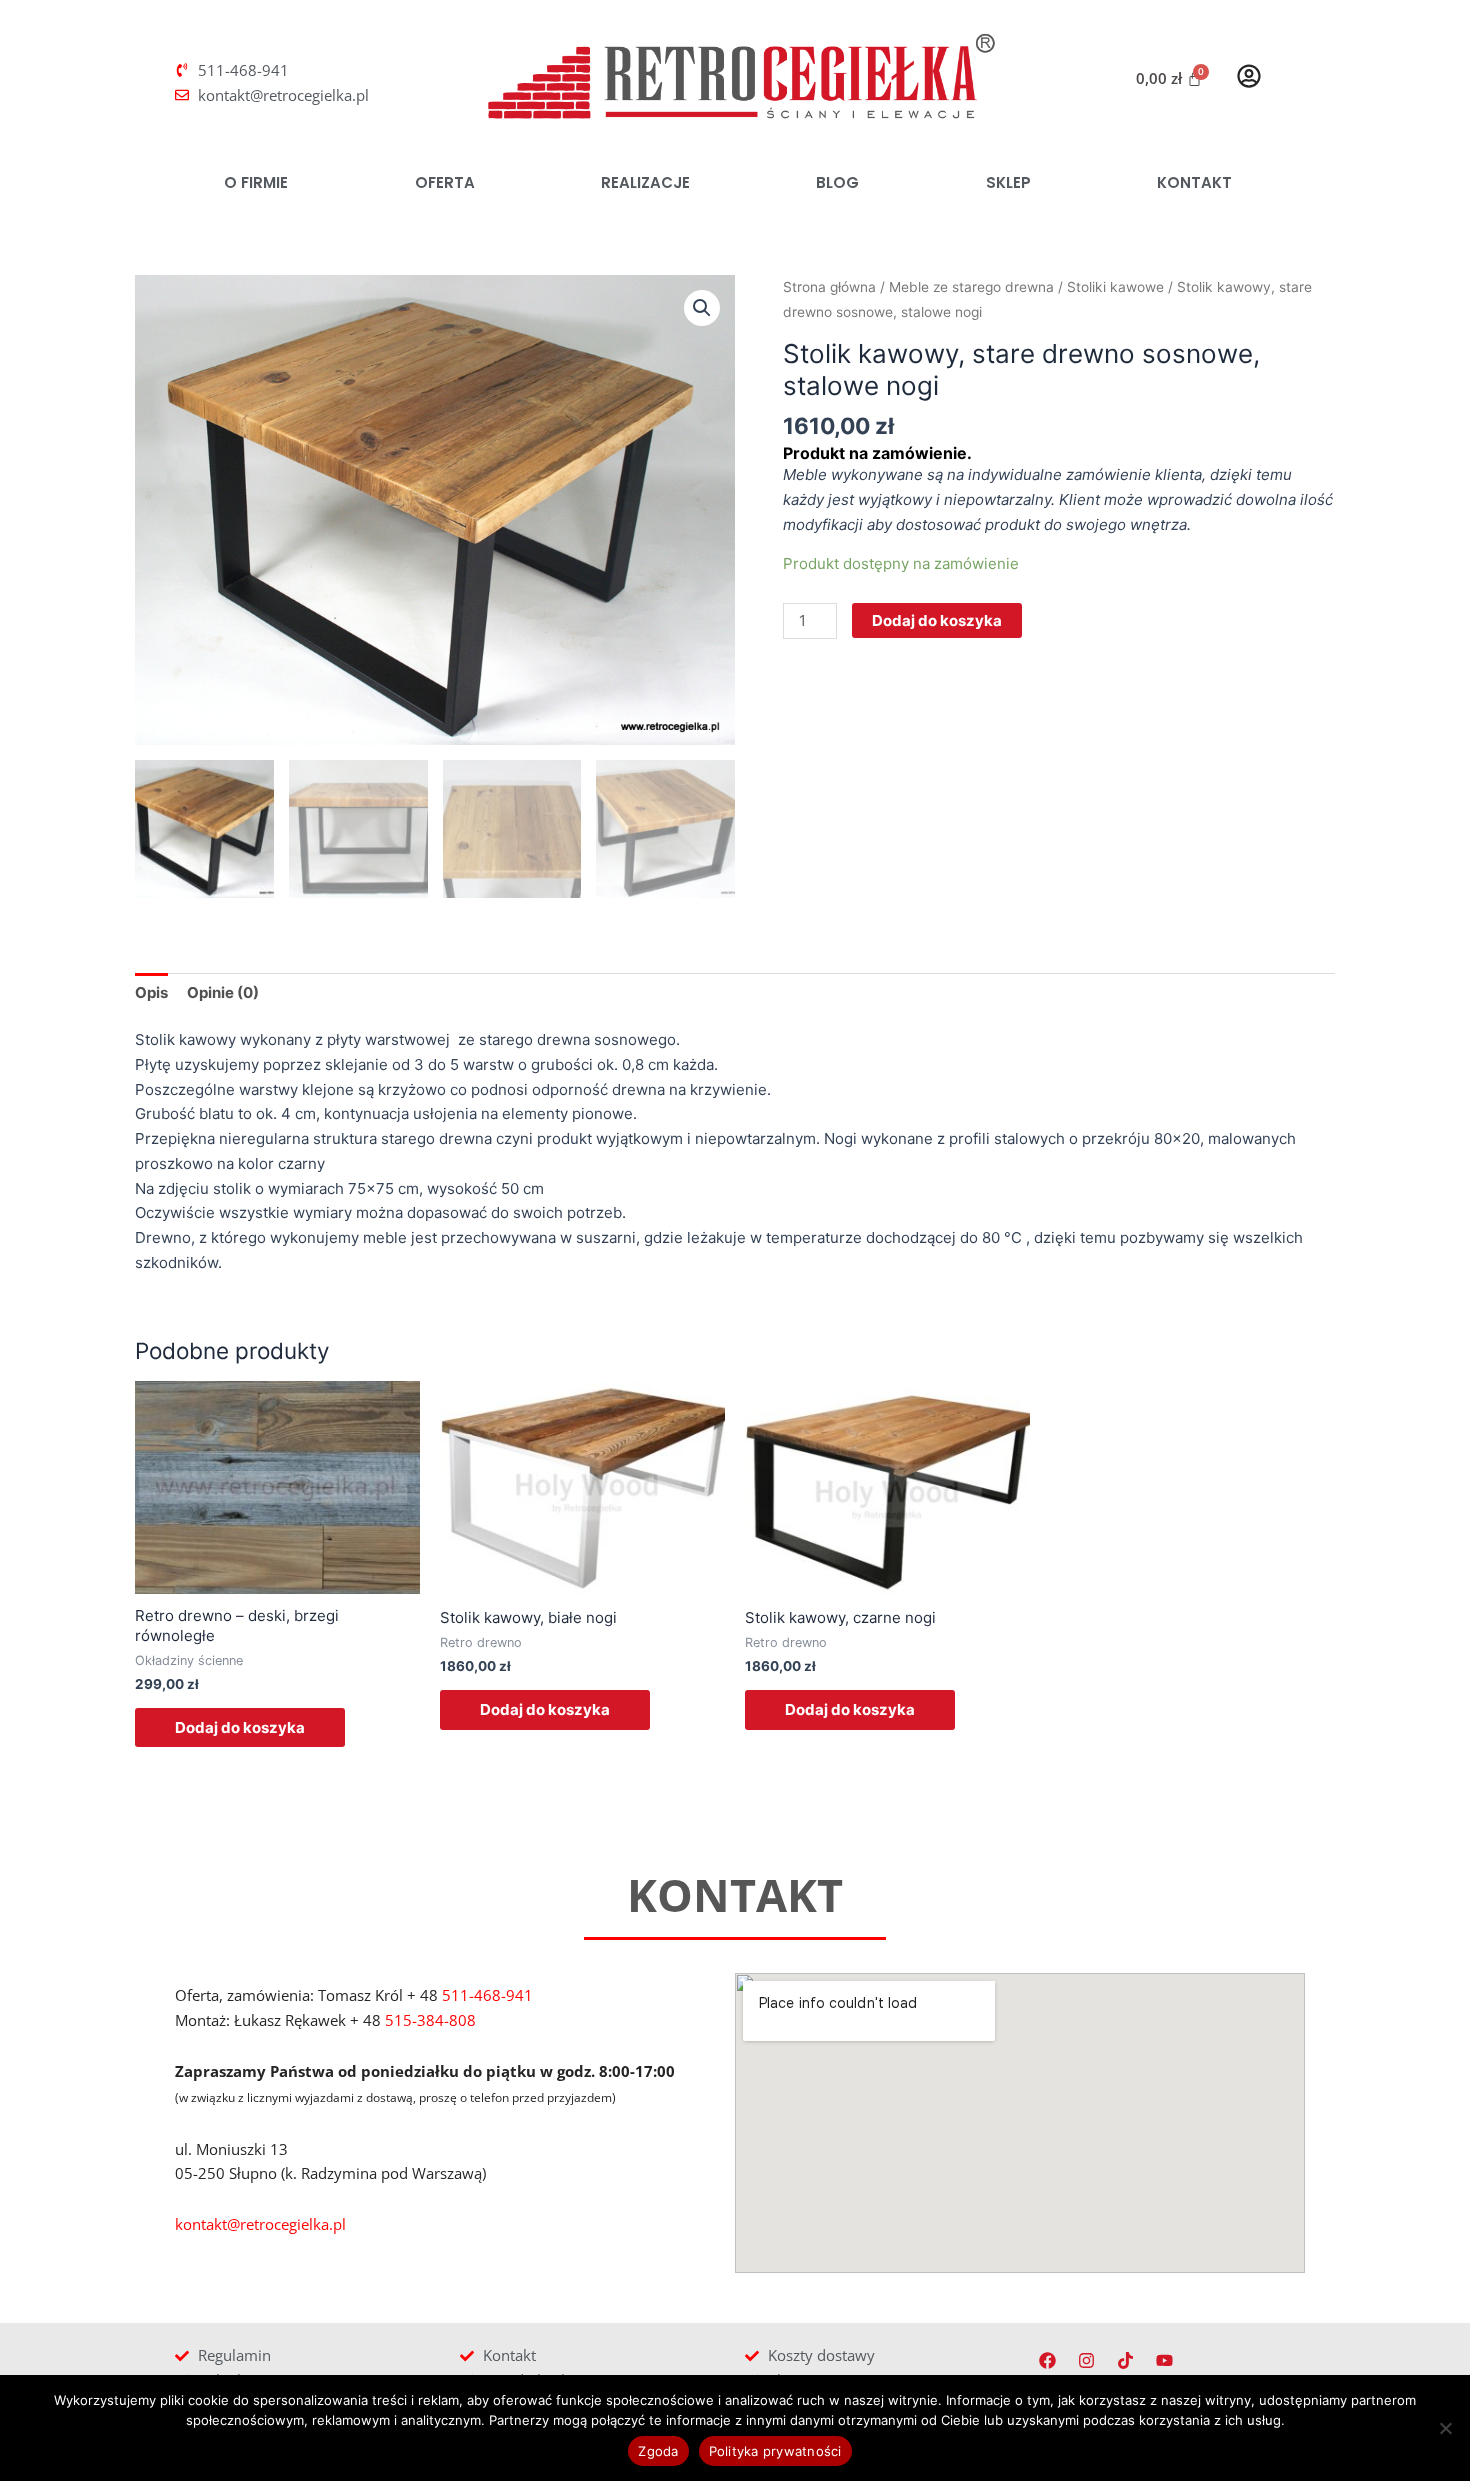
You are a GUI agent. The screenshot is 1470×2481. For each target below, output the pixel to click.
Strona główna (829, 287)
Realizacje (645, 182)
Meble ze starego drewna (971, 287)
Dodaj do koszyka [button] (240, 1727)
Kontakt (1194, 182)
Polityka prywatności (775, 2451)
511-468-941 (487, 1995)
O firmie (256, 182)
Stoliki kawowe (1115, 287)
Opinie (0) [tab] (223, 992)
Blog (837, 182)
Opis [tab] (151, 992)
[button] (702, 308)
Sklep (1008, 182)
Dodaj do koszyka (937, 620)
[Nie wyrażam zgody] (1445, 2428)
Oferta (445, 182)
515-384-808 (430, 2020)
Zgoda (658, 2451)
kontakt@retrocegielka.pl (260, 2224)
